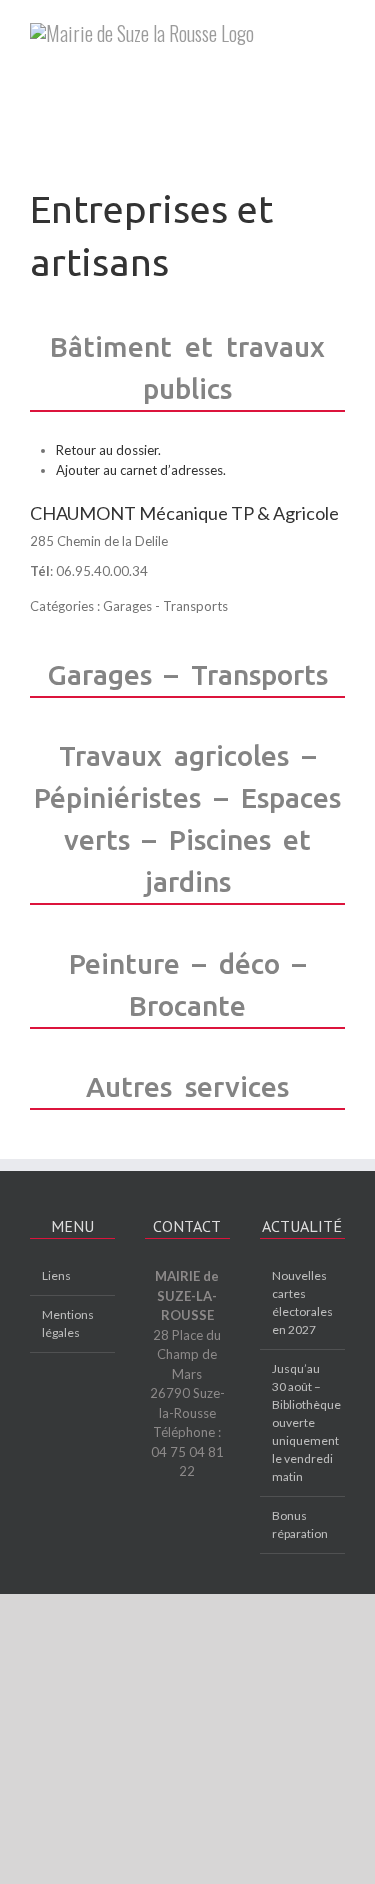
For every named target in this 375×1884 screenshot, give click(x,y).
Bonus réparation (300, 1524)
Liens (56, 1275)
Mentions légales (68, 1323)
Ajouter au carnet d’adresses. (141, 470)
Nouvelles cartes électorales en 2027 (302, 1302)
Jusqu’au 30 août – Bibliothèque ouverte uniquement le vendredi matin (303, 1422)
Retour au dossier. (108, 450)
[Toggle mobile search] (337, 51)
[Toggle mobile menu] (337, 30)
